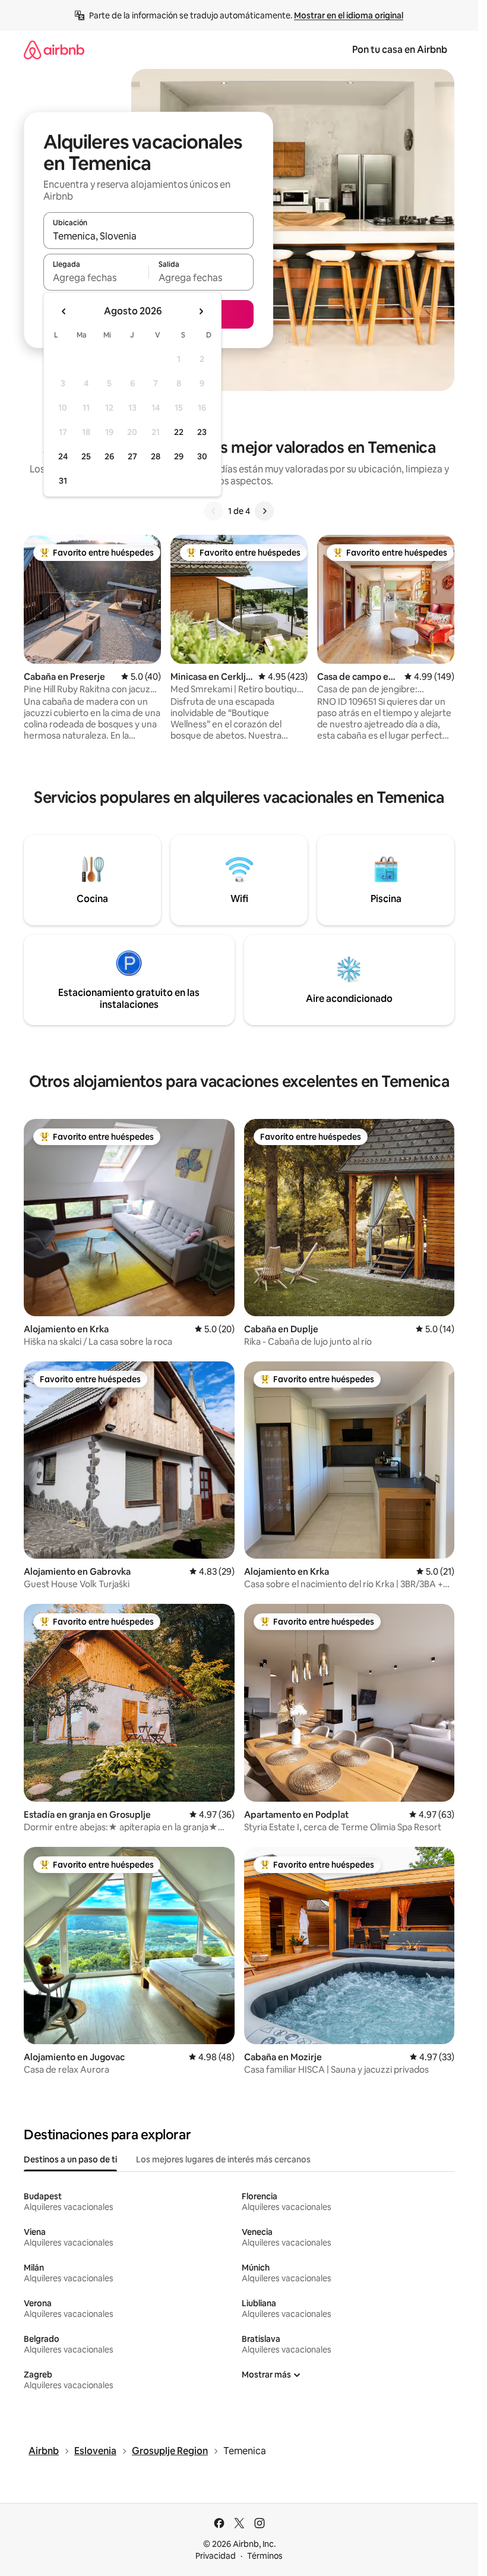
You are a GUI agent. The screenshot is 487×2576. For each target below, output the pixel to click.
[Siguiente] (264, 511)
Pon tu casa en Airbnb (400, 50)
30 (202, 456)
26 (109, 456)
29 (179, 456)
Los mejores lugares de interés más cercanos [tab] (223, 2159)
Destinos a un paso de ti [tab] (70, 2159)
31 (63, 481)
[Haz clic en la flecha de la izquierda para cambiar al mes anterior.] (64, 311)
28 (156, 456)
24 (63, 456)
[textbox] (96, 278)
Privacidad (216, 2556)
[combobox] (148, 236)
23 (202, 432)
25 (86, 456)
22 (179, 432)
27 (132, 456)
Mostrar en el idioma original (349, 15)
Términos (265, 2556)
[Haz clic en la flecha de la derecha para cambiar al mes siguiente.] (201, 311)
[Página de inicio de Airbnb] (54, 50)
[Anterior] (214, 511)
